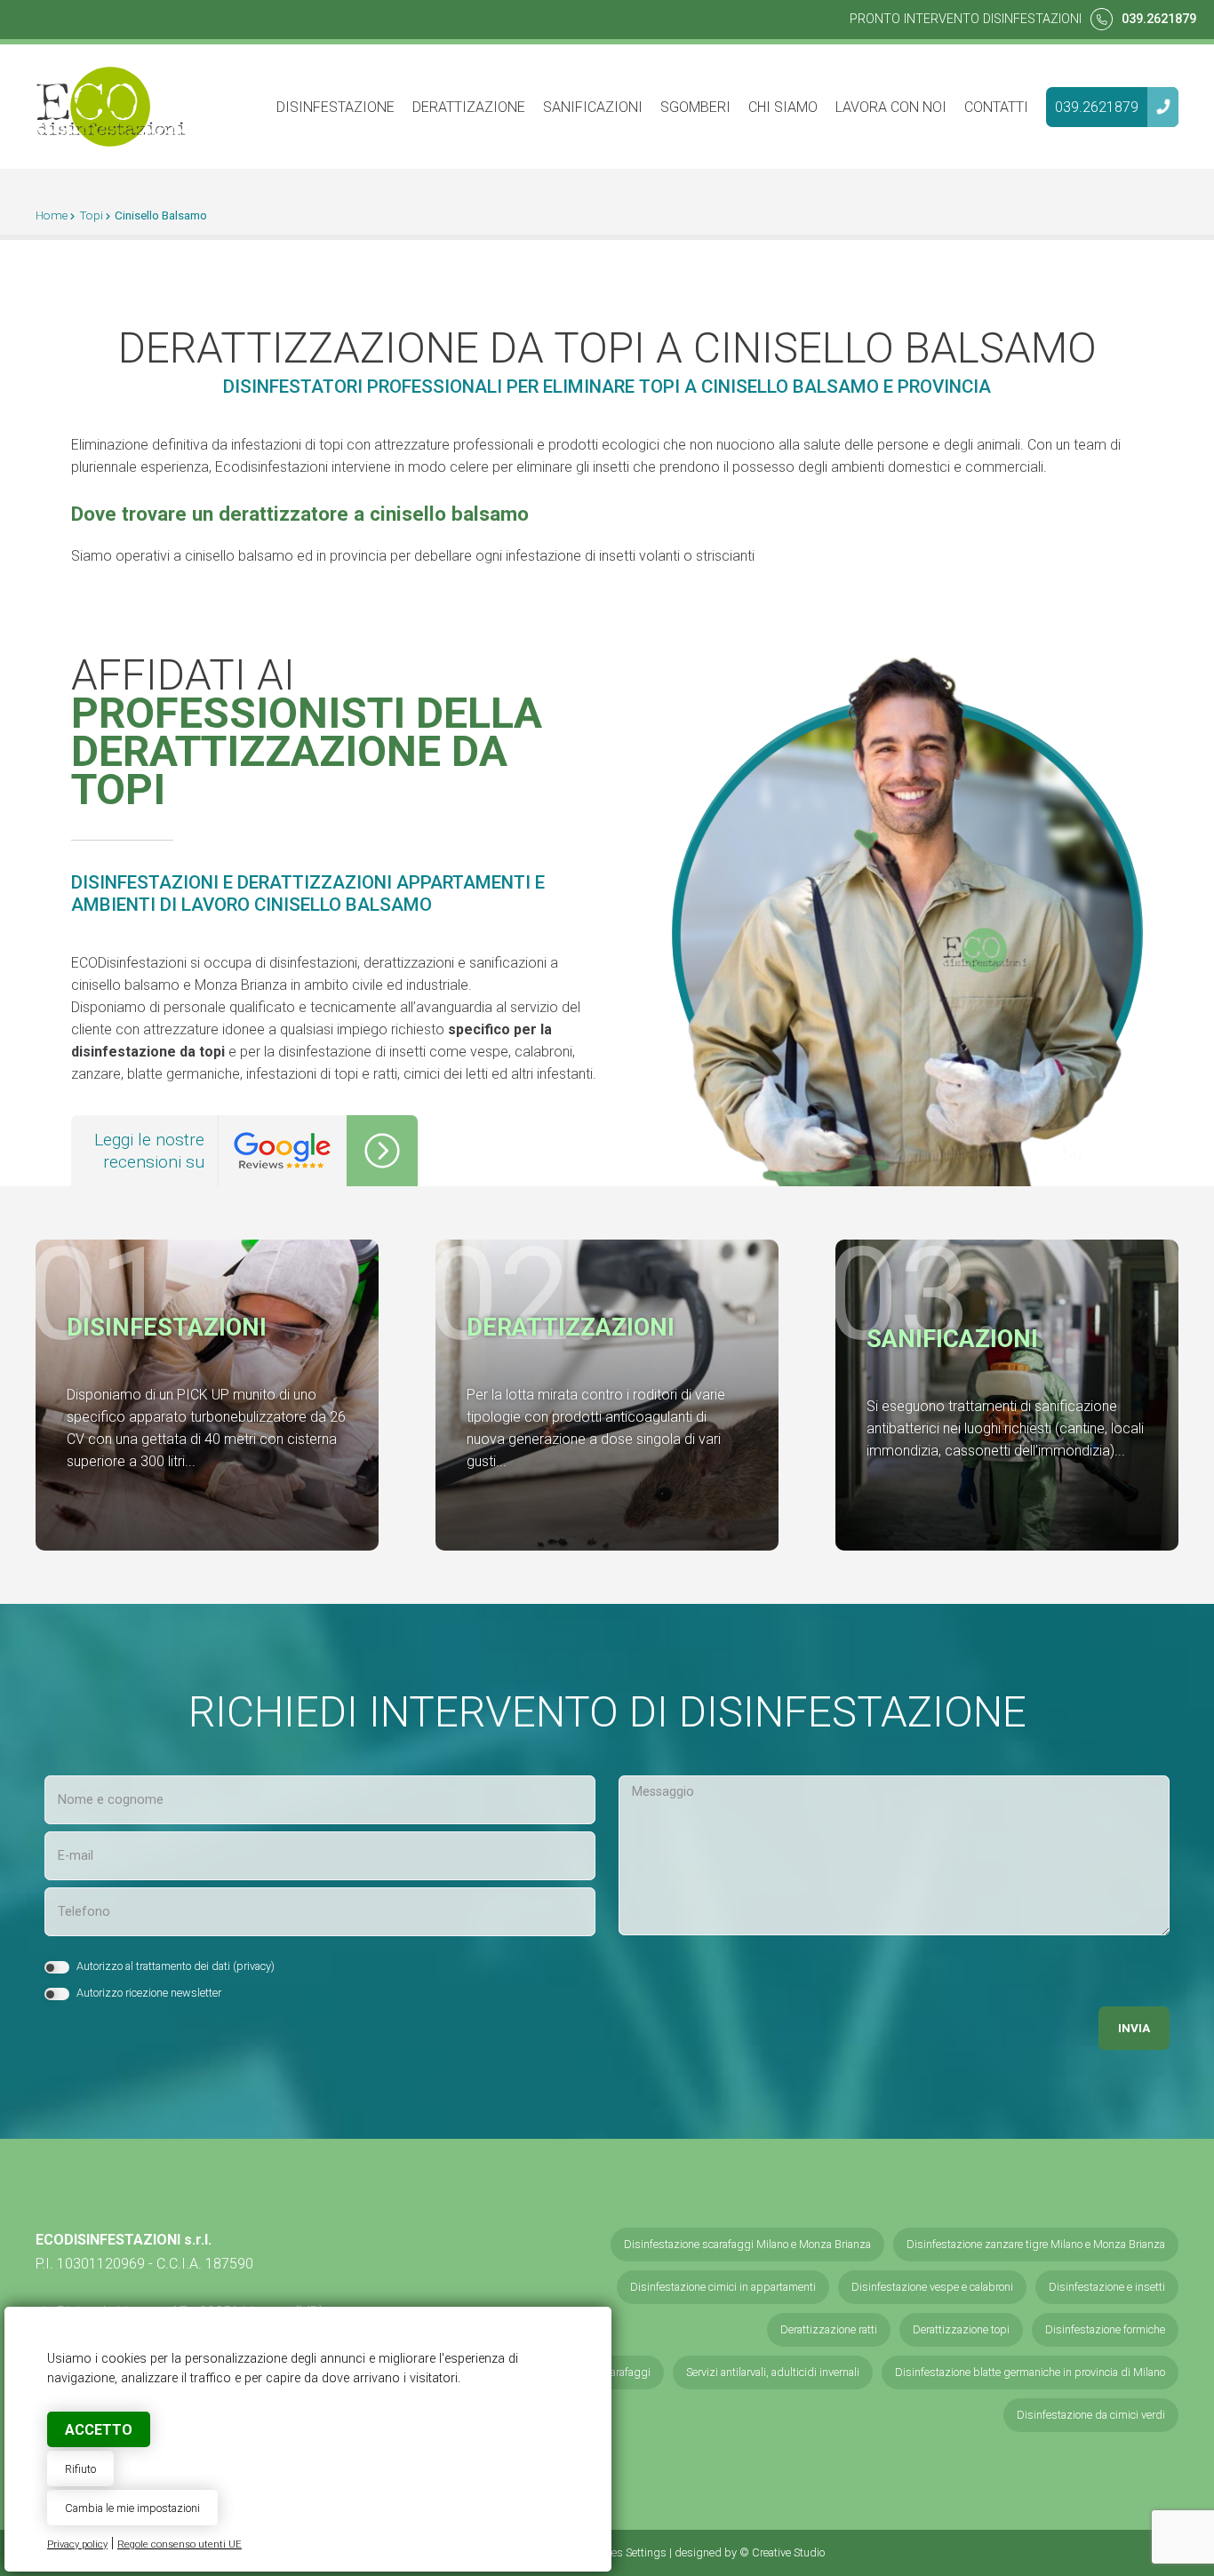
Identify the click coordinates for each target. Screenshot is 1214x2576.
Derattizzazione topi (961, 2329)
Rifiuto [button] (80, 2469)
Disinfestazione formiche (1105, 2329)
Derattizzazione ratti (829, 2329)
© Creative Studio (782, 2552)
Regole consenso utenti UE (180, 2544)
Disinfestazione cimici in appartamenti (723, 2287)
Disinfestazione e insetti (1107, 2287)
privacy (254, 1966)
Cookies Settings (626, 2552)
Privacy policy (77, 2544)
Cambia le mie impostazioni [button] (132, 2508)
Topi (91, 215)
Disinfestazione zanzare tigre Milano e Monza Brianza (1036, 2244)
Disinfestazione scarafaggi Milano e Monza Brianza (747, 2244)
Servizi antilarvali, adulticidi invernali (773, 2372)
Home (52, 215)
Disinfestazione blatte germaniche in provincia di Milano (1030, 2372)
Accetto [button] (99, 2430)
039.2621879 (1159, 19)
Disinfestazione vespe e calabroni (932, 2287)
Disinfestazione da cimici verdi (1091, 2415)
